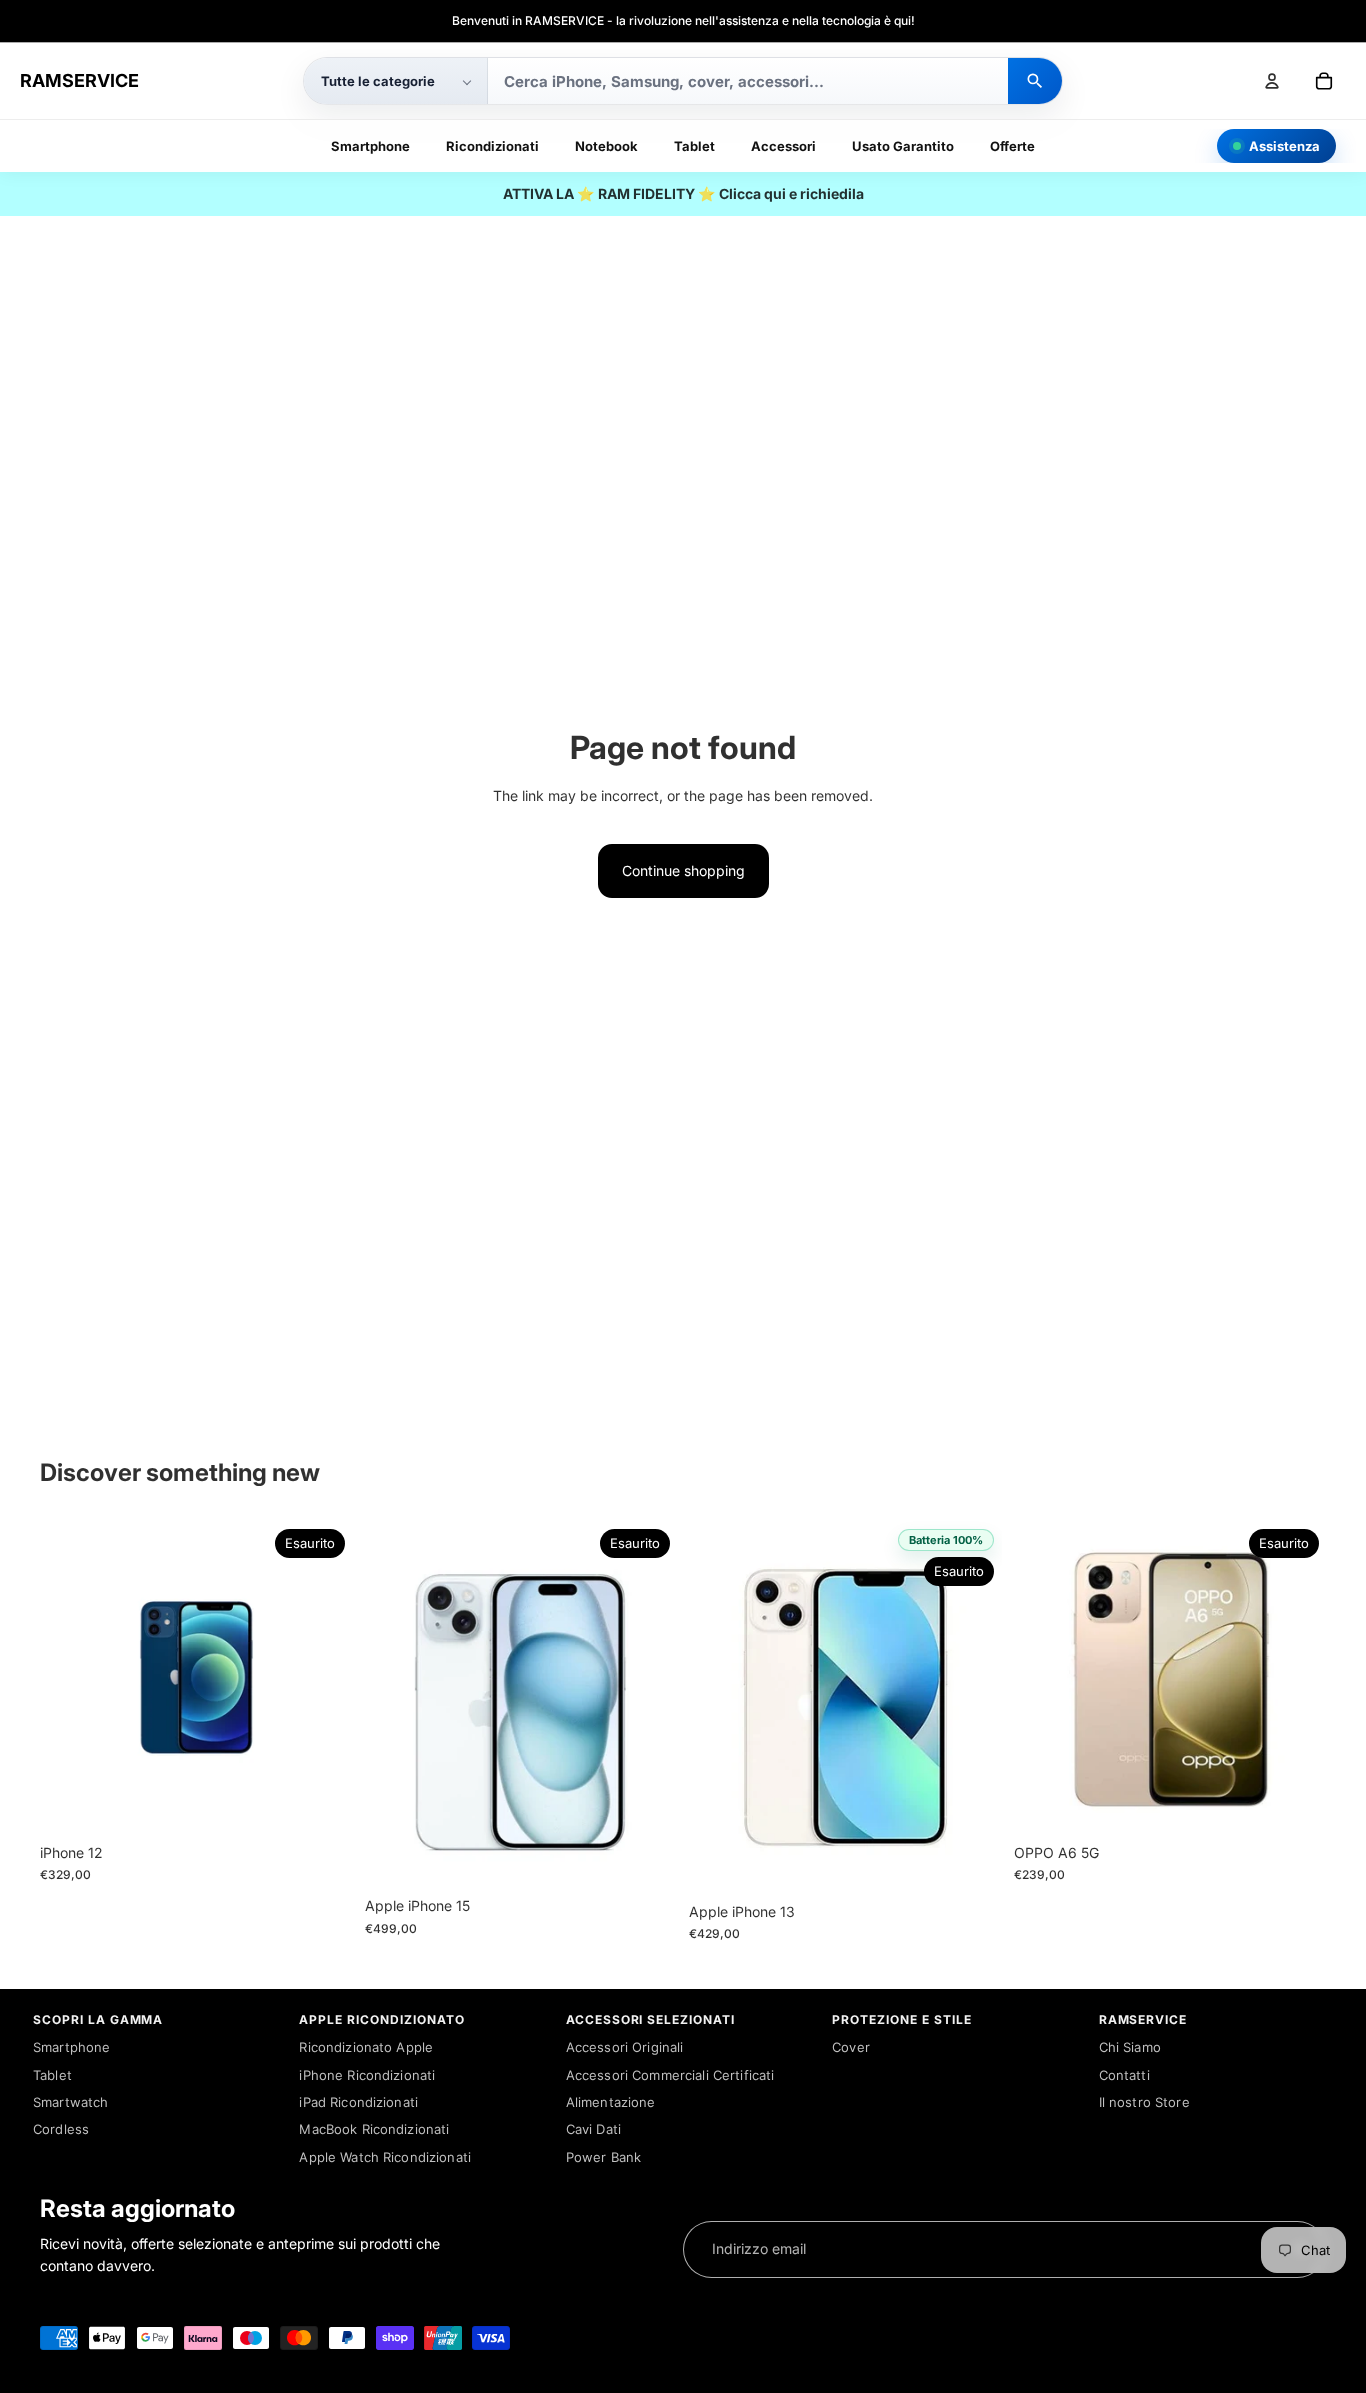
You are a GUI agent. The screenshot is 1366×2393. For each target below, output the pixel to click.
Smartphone (370, 146)
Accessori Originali (625, 2047)
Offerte (1012, 146)
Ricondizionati (492, 146)
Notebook (606, 146)
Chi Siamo (1130, 2047)
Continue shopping (683, 870)
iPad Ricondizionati (358, 2102)
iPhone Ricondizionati (367, 2075)
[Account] (1272, 81)
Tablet (694, 146)
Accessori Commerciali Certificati (670, 2075)
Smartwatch (70, 2102)
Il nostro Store (1144, 2102)
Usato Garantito (903, 146)
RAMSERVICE (79, 80)
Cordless (61, 2129)
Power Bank (603, 2157)
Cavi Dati (593, 2129)
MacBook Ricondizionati (374, 2129)
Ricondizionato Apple (366, 2047)
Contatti (1124, 2075)
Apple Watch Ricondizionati (385, 2157)
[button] (395, 81)
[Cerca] (1035, 81)
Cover (851, 2047)
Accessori (783, 146)
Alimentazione (611, 2102)
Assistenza (1284, 146)
